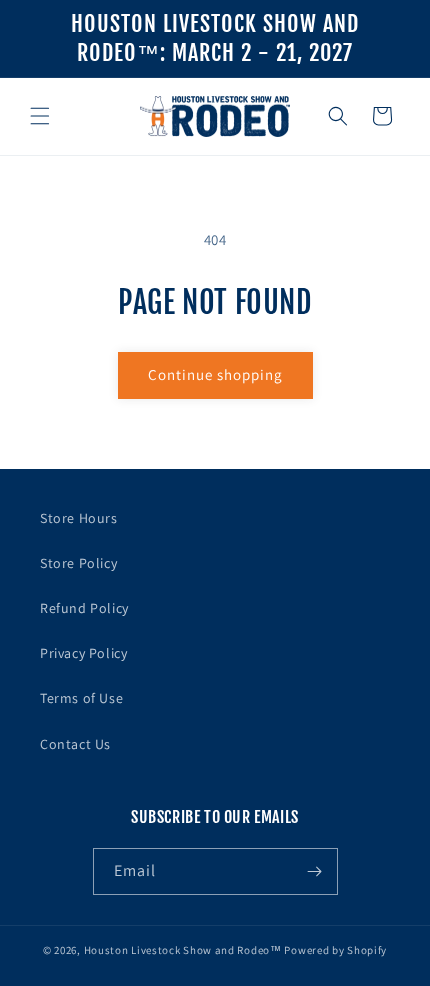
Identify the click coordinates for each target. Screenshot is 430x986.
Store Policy (78, 563)
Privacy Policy (83, 653)
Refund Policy (84, 608)
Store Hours (79, 518)
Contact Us (75, 744)
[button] (40, 116)
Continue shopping (215, 374)
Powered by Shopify (335, 950)
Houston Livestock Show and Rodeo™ (183, 950)
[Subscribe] (315, 871)
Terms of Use (81, 698)
